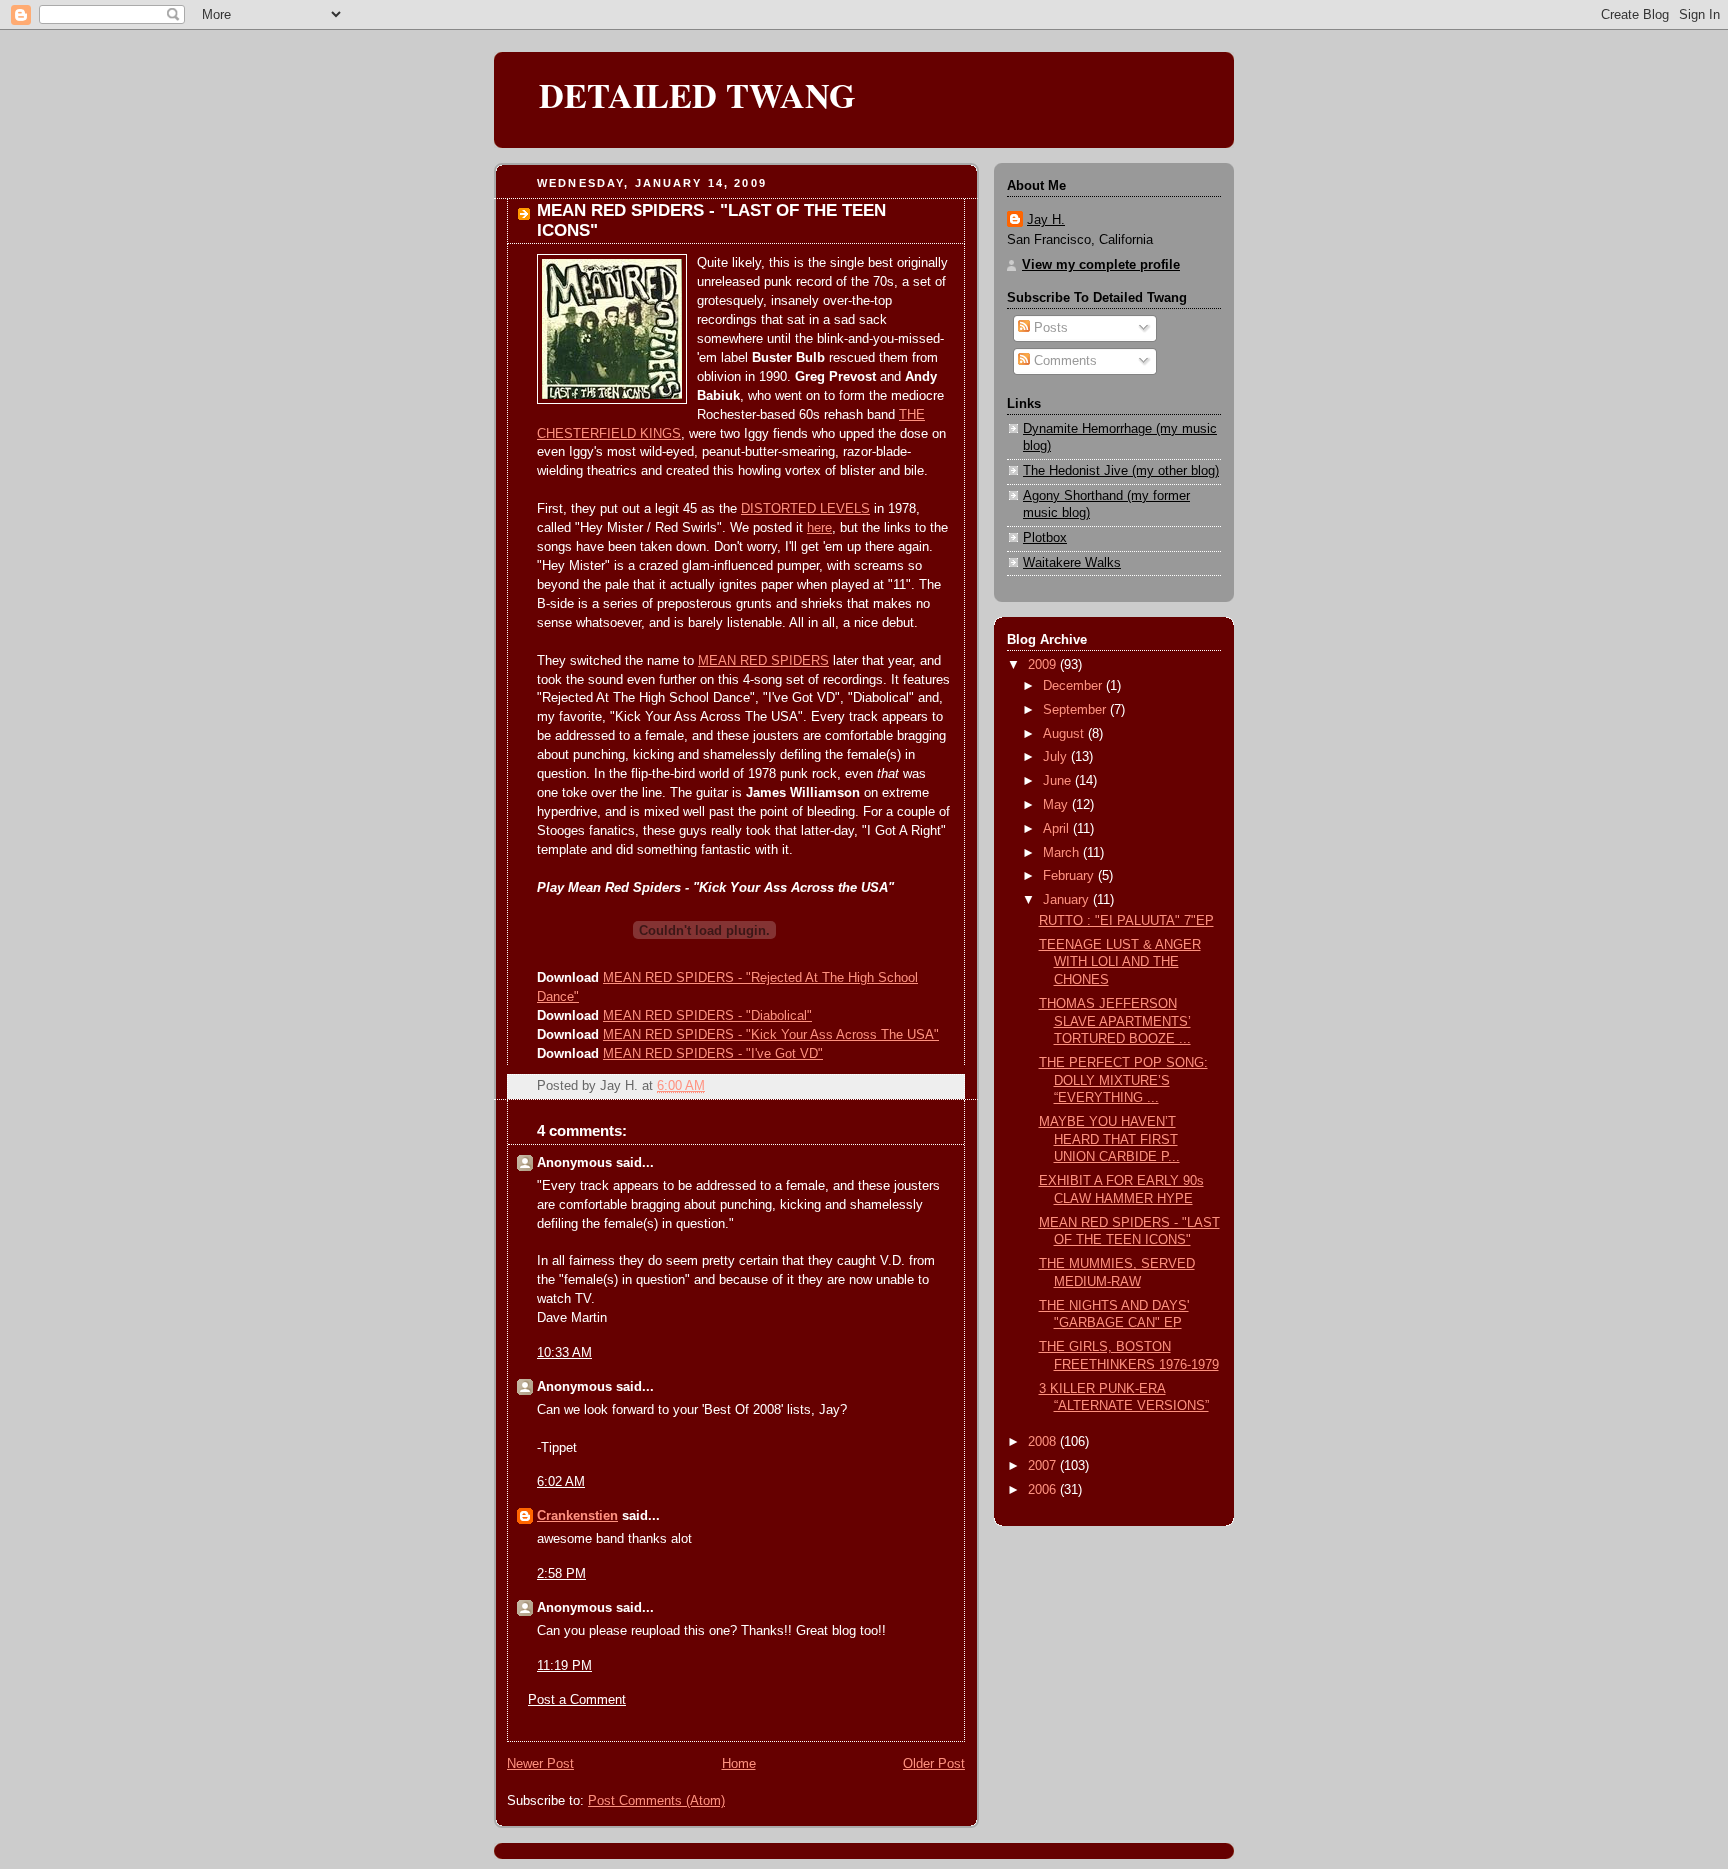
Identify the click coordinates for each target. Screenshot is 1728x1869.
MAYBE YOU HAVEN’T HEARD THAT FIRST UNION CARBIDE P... (1109, 1139)
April (1058, 829)
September (1076, 710)
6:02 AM (561, 1482)
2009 (1044, 665)
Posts (1049, 328)
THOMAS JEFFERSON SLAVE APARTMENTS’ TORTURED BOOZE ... (1115, 1021)
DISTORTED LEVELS (805, 509)
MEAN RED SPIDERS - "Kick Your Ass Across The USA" (771, 1035)
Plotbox (1045, 538)
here (819, 528)
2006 (1044, 1490)
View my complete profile (1101, 265)
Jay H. (1046, 220)
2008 (1044, 1442)
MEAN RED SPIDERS (763, 661)
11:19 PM (564, 1666)
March (1063, 853)
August (1065, 734)
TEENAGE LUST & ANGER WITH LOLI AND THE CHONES (1120, 962)
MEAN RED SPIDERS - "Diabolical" (707, 1016)
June (1059, 781)
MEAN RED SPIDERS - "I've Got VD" (713, 1054)
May (1057, 805)
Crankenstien (577, 1516)
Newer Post (540, 1764)
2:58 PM (561, 1574)
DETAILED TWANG (697, 95)
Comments (1063, 361)
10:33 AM (564, 1353)
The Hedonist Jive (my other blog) (1121, 471)
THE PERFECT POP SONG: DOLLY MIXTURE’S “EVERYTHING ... (1123, 1080)
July (1057, 757)
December (1074, 686)
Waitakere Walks (1072, 563)
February (1070, 876)
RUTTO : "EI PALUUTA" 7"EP (1126, 921)
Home (739, 1764)
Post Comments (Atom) (656, 1801)
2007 (1044, 1466)
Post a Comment (577, 1700)
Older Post (934, 1764)
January (1068, 900)
